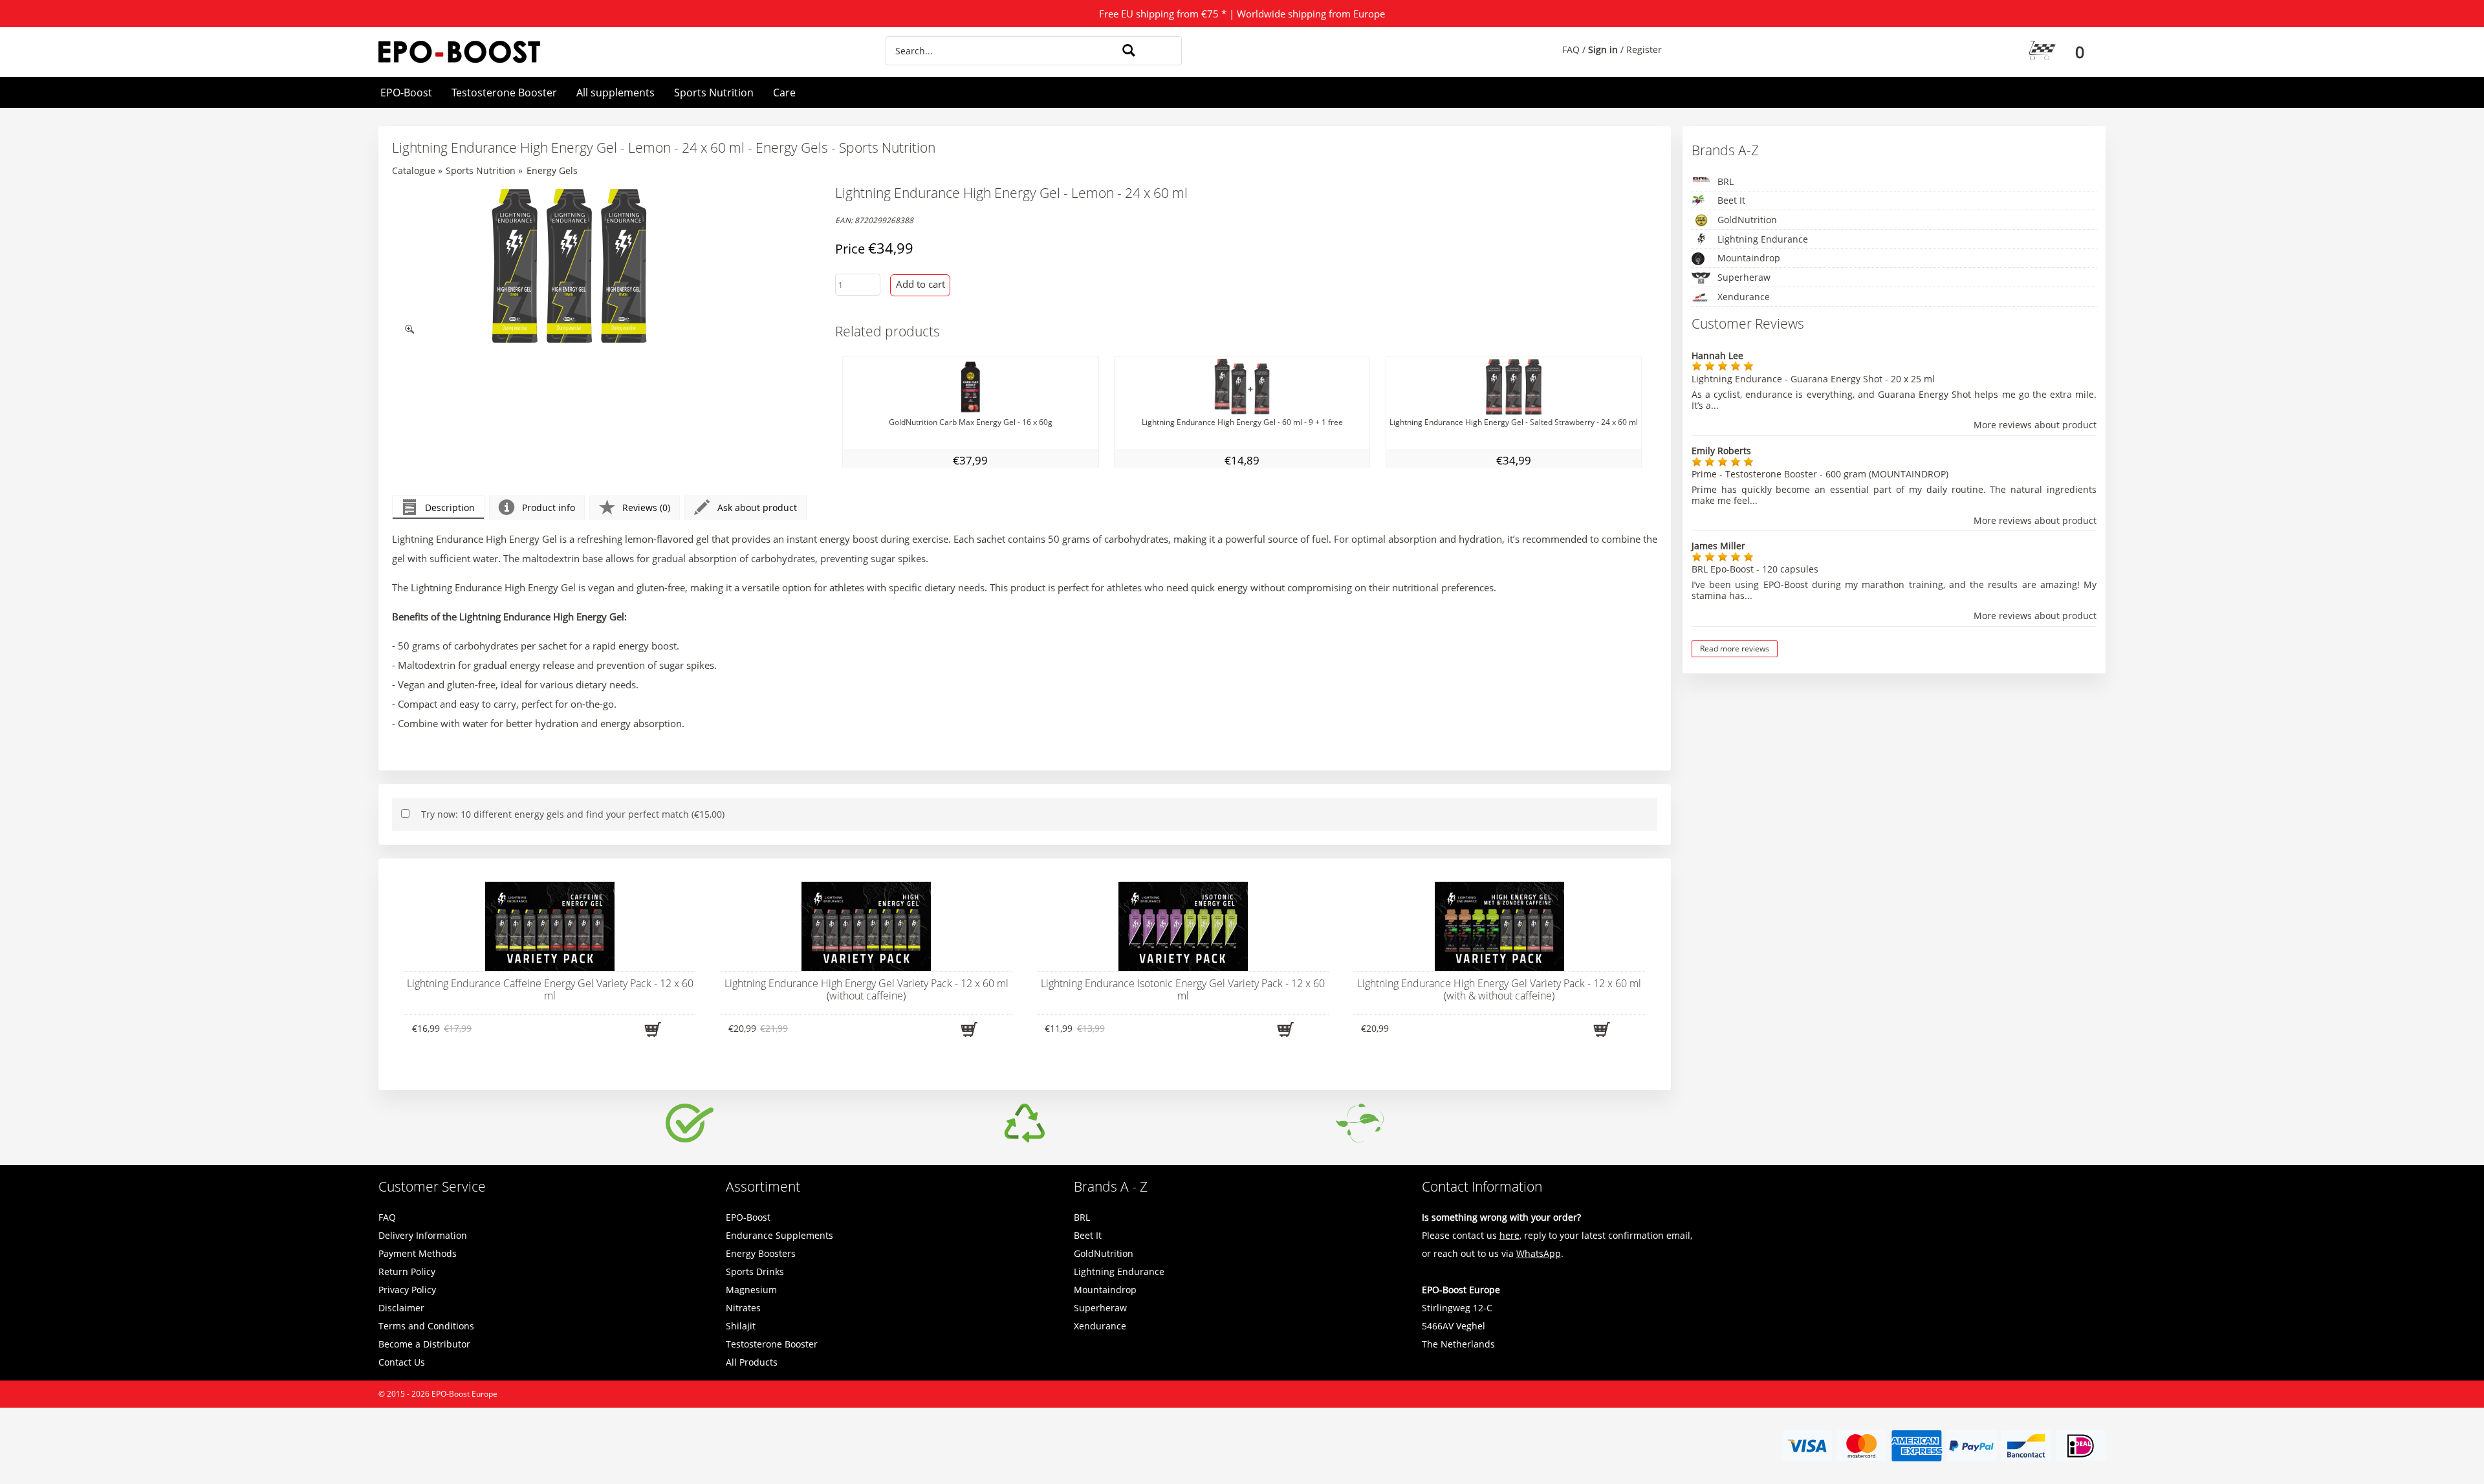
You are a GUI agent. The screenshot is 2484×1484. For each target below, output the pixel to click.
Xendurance (1744, 297)
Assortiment (763, 1186)
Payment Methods (418, 1253)
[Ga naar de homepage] (590, 52)
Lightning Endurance (1763, 239)
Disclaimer (401, 1308)
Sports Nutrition (714, 93)
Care (784, 93)
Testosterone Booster (504, 93)
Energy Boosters (761, 1253)
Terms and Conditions (426, 1326)
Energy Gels (552, 170)
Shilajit (741, 1326)
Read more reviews (1735, 649)
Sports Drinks (755, 1271)
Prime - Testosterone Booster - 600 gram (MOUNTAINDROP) (1820, 474)
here (1509, 1235)
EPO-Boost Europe (464, 1394)
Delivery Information (423, 1235)
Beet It (1731, 200)
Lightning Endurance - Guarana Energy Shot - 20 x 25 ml (1813, 379)
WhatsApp (1539, 1253)
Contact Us (402, 1362)
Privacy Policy (407, 1290)
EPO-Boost (406, 93)
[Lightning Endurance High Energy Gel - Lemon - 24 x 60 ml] (569, 266)
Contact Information (1482, 1186)
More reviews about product (2035, 425)
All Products (752, 1362)
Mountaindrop (1749, 258)
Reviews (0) (646, 507)
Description (450, 507)
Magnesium (751, 1290)
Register (1644, 49)
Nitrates (743, 1308)
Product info (549, 507)
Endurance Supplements (779, 1235)
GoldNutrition (1747, 220)
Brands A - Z (1111, 1186)
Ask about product (757, 507)
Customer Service (432, 1186)
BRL (1726, 181)
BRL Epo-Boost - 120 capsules (1755, 569)
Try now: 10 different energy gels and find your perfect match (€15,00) (573, 814)
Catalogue (414, 170)
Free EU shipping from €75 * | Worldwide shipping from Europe (1242, 14)
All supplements (616, 93)
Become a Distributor (424, 1344)
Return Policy (407, 1271)
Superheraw (1744, 277)
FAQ (1571, 49)
